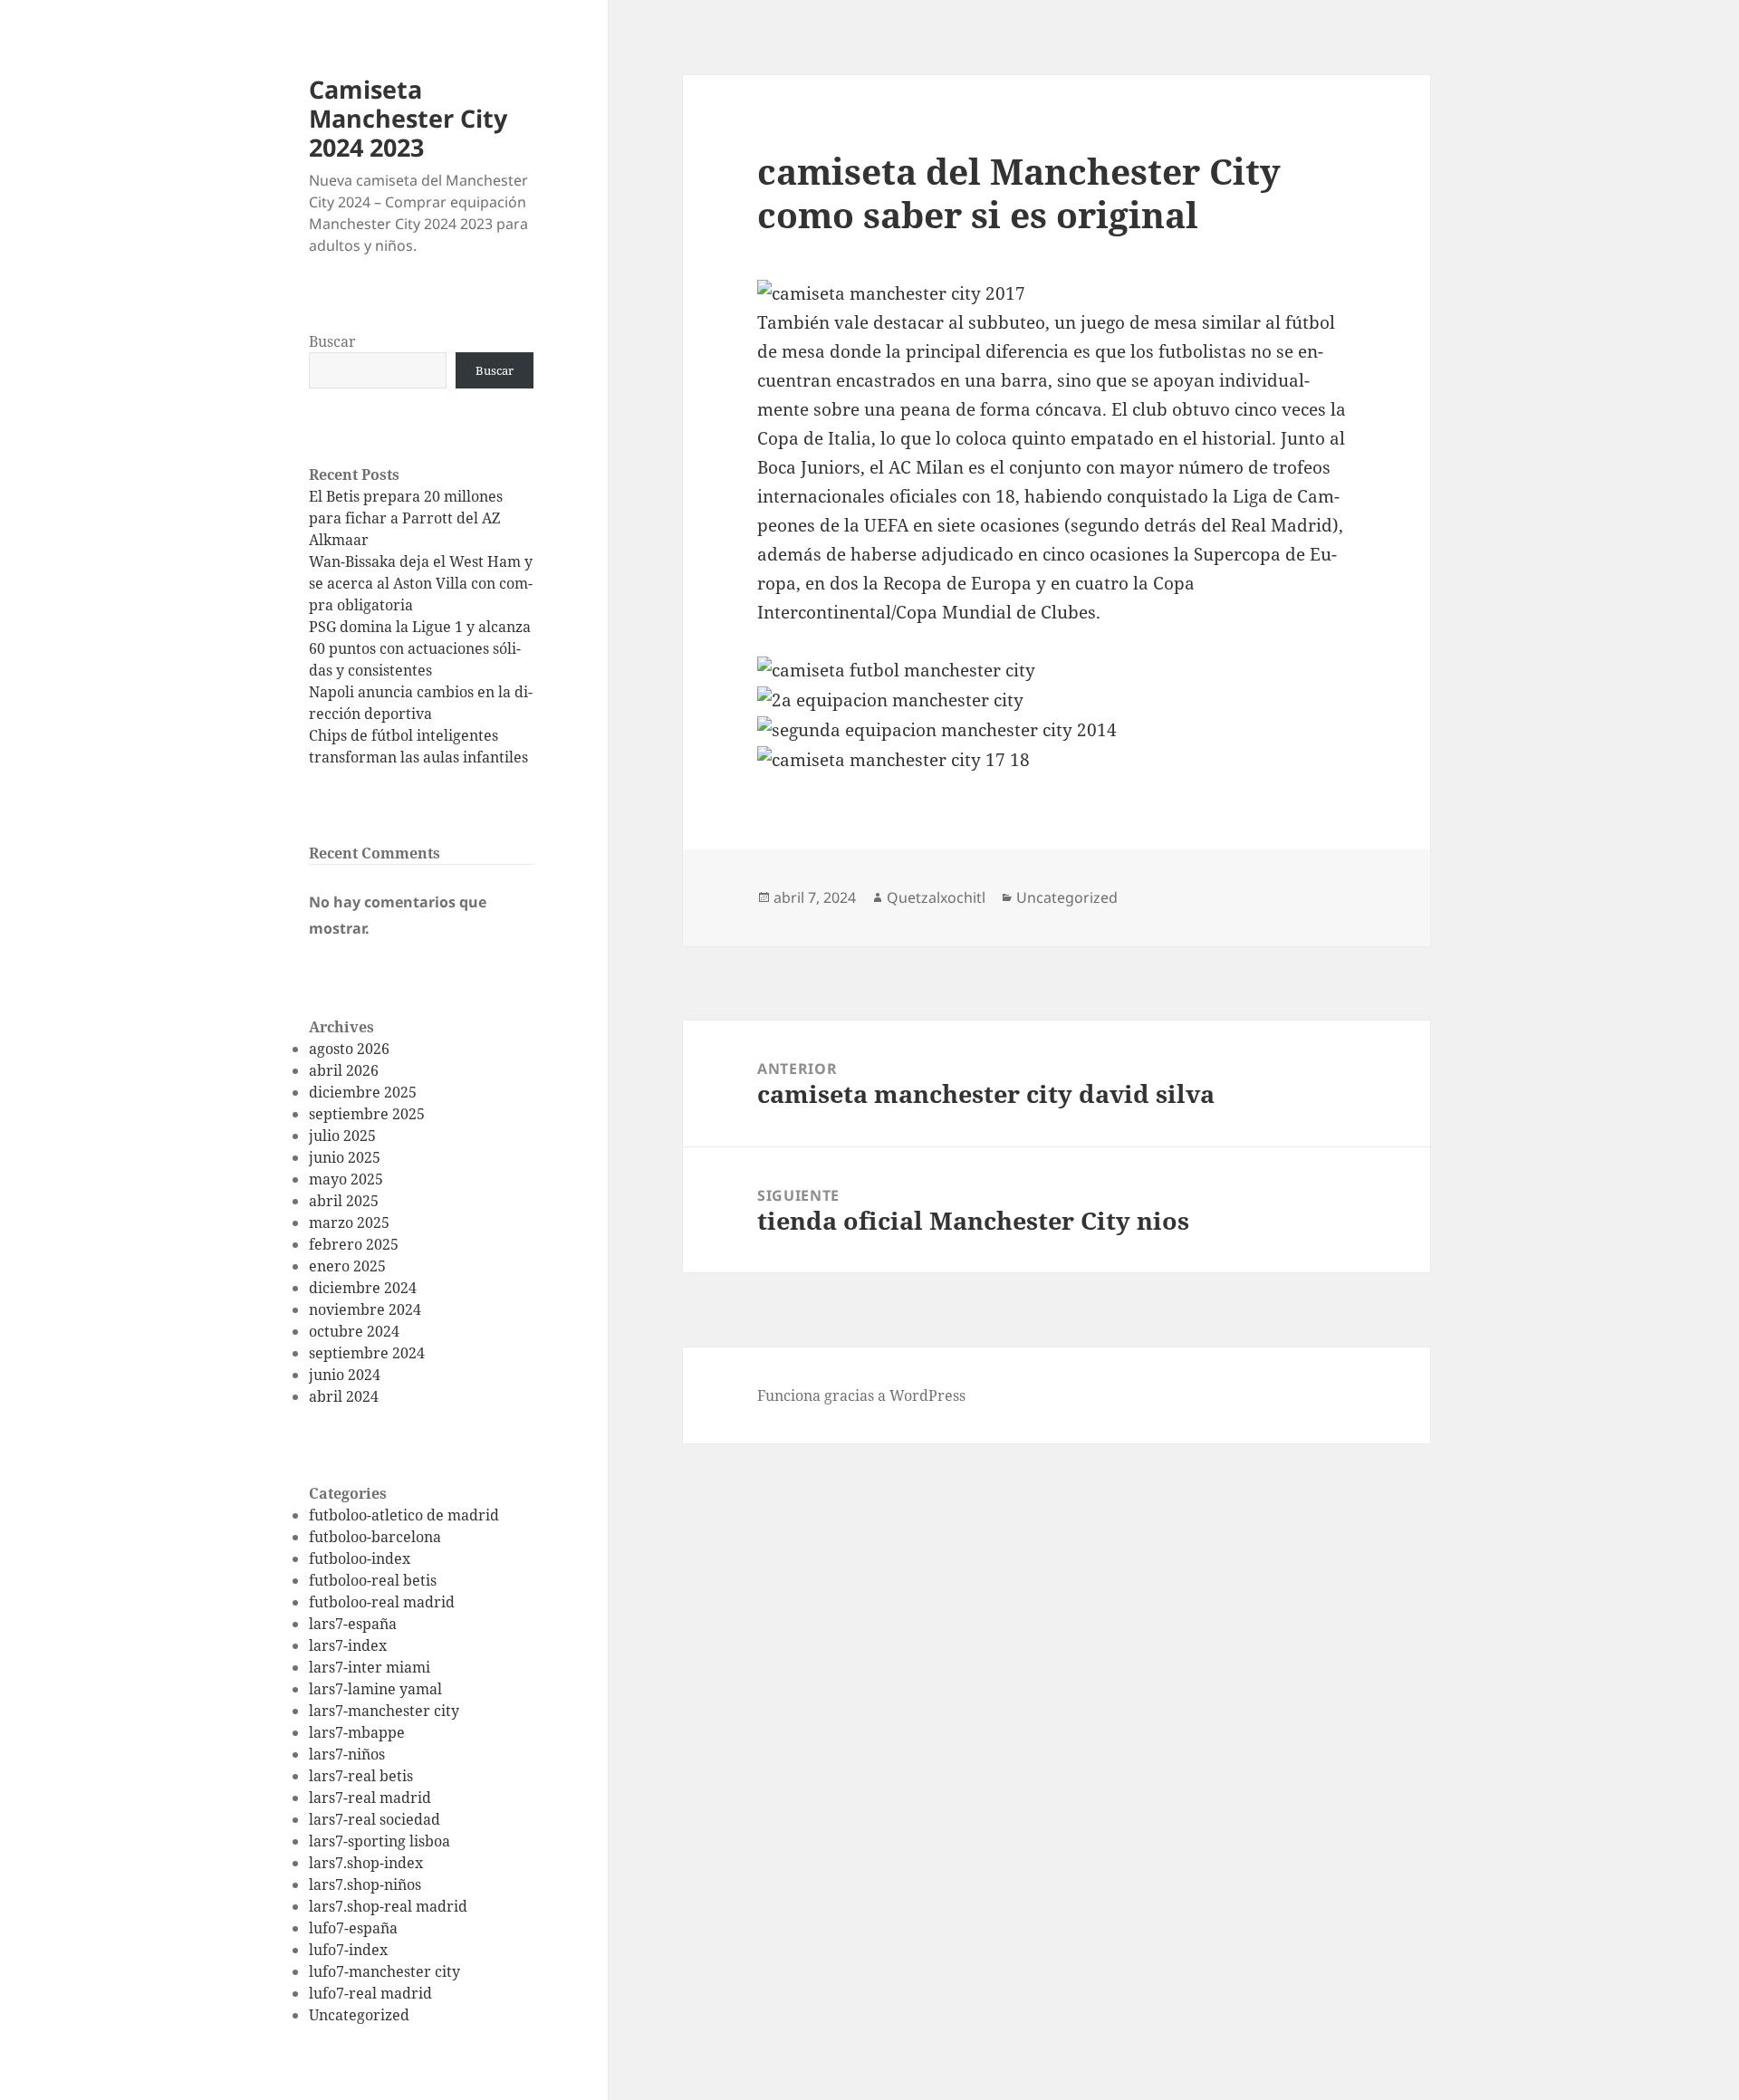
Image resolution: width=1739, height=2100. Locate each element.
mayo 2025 (346, 1179)
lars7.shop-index (366, 1863)
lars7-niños (347, 1754)
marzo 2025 (349, 1223)
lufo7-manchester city (384, 1971)
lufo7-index (348, 1950)
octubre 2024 (354, 1331)
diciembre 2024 (363, 1288)
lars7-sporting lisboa (380, 1841)
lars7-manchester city (384, 1711)
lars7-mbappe (357, 1732)
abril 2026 (344, 1070)
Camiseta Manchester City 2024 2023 (408, 118)
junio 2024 (345, 1375)
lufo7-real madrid (370, 1993)
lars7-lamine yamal (375, 1689)
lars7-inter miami (370, 1667)
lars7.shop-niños (365, 1884)
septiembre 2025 (367, 1114)
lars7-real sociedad (375, 1819)
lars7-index (348, 1645)
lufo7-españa (353, 1928)
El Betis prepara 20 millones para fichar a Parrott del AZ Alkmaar (406, 518)
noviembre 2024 (365, 1309)
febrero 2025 (354, 1244)
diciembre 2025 (363, 1092)
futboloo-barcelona (375, 1537)
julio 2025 (342, 1136)
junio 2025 (345, 1157)
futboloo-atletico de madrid (404, 1515)
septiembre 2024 (367, 1353)
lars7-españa (353, 1624)
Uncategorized (359, 2015)
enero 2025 (347, 1266)
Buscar (332, 341)
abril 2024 (344, 1396)
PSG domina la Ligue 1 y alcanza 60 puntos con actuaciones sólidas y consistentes (420, 648)
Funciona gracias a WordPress (861, 1395)
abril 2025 (344, 1201)
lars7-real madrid (370, 1798)
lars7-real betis (361, 1776)
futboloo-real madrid (382, 1602)
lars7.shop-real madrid (388, 1906)
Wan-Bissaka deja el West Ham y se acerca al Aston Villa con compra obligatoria (421, 583)
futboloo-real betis (373, 1580)
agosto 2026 (349, 1049)
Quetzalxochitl (936, 897)
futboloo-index (360, 1558)
